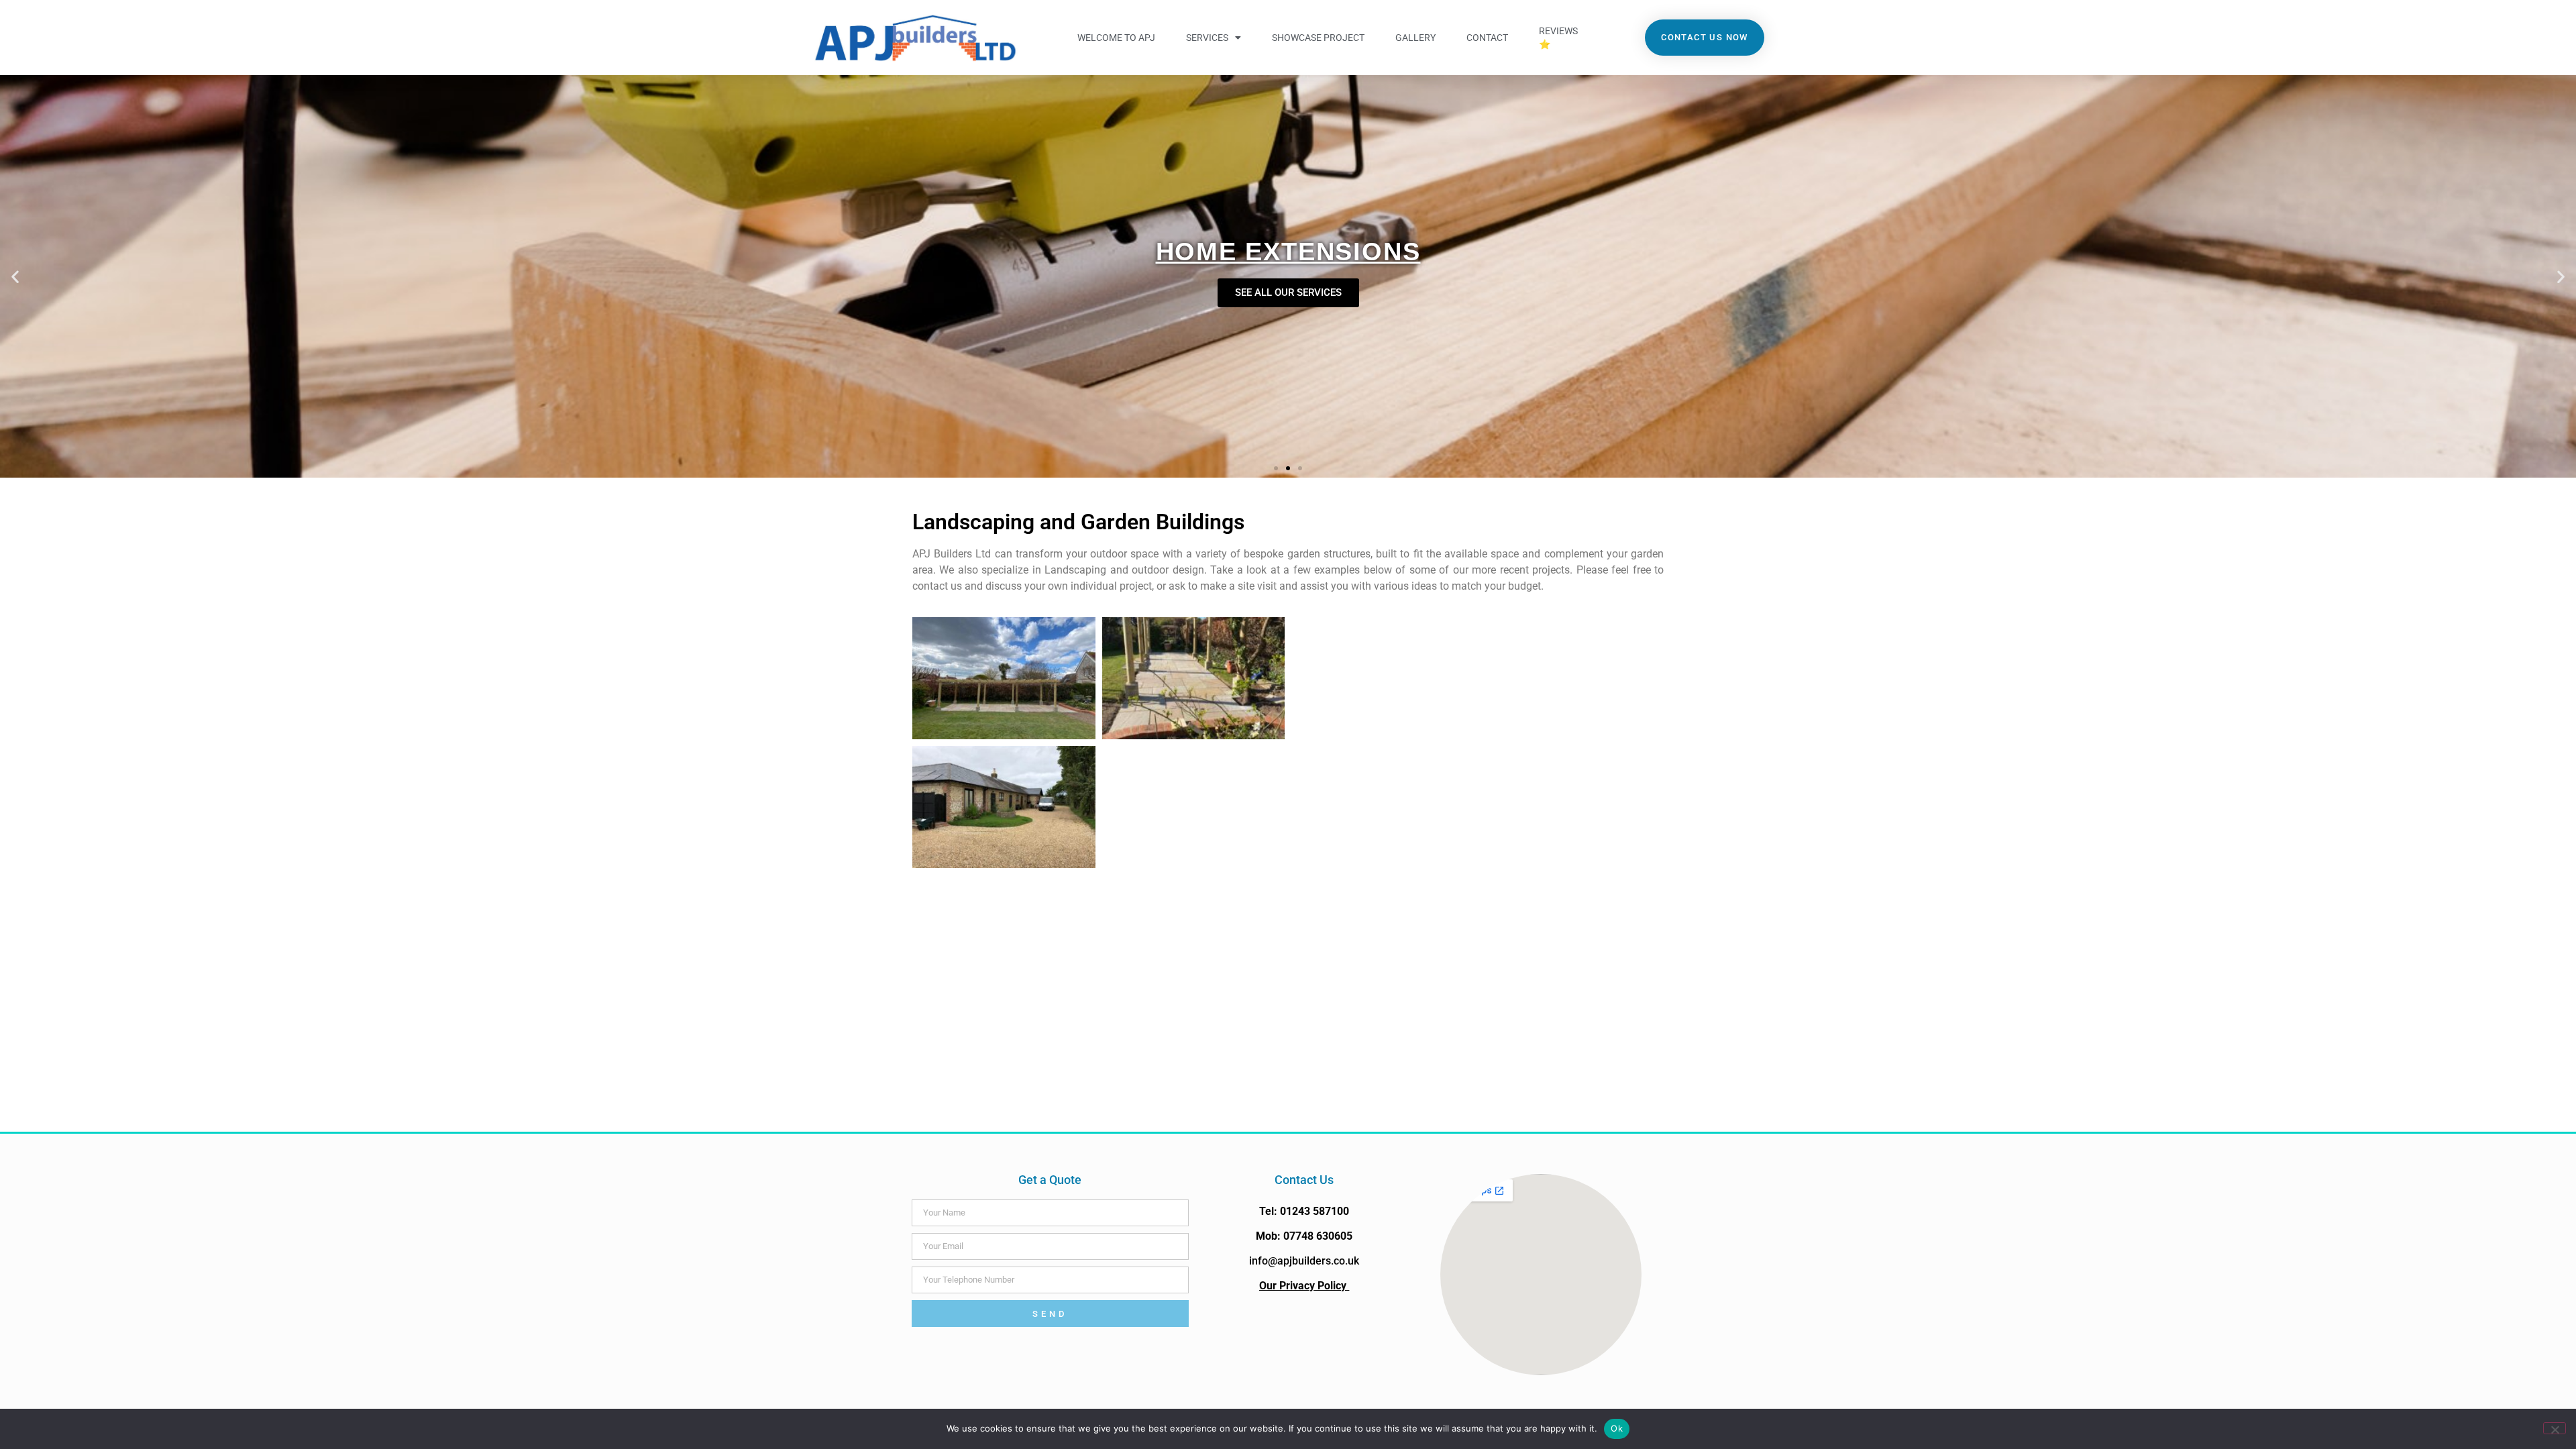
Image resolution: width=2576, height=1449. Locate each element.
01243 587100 (1314, 1211)
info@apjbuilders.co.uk (1304, 1261)
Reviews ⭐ (1558, 38)
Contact (1487, 38)
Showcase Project (1318, 38)
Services (1207, 38)
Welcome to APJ (1116, 38)
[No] (2555, 1428)
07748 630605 (1318, 1236)
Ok (1617, 1428)
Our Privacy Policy (1304, 1286)
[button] (15, 277)
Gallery (1415, 38)
